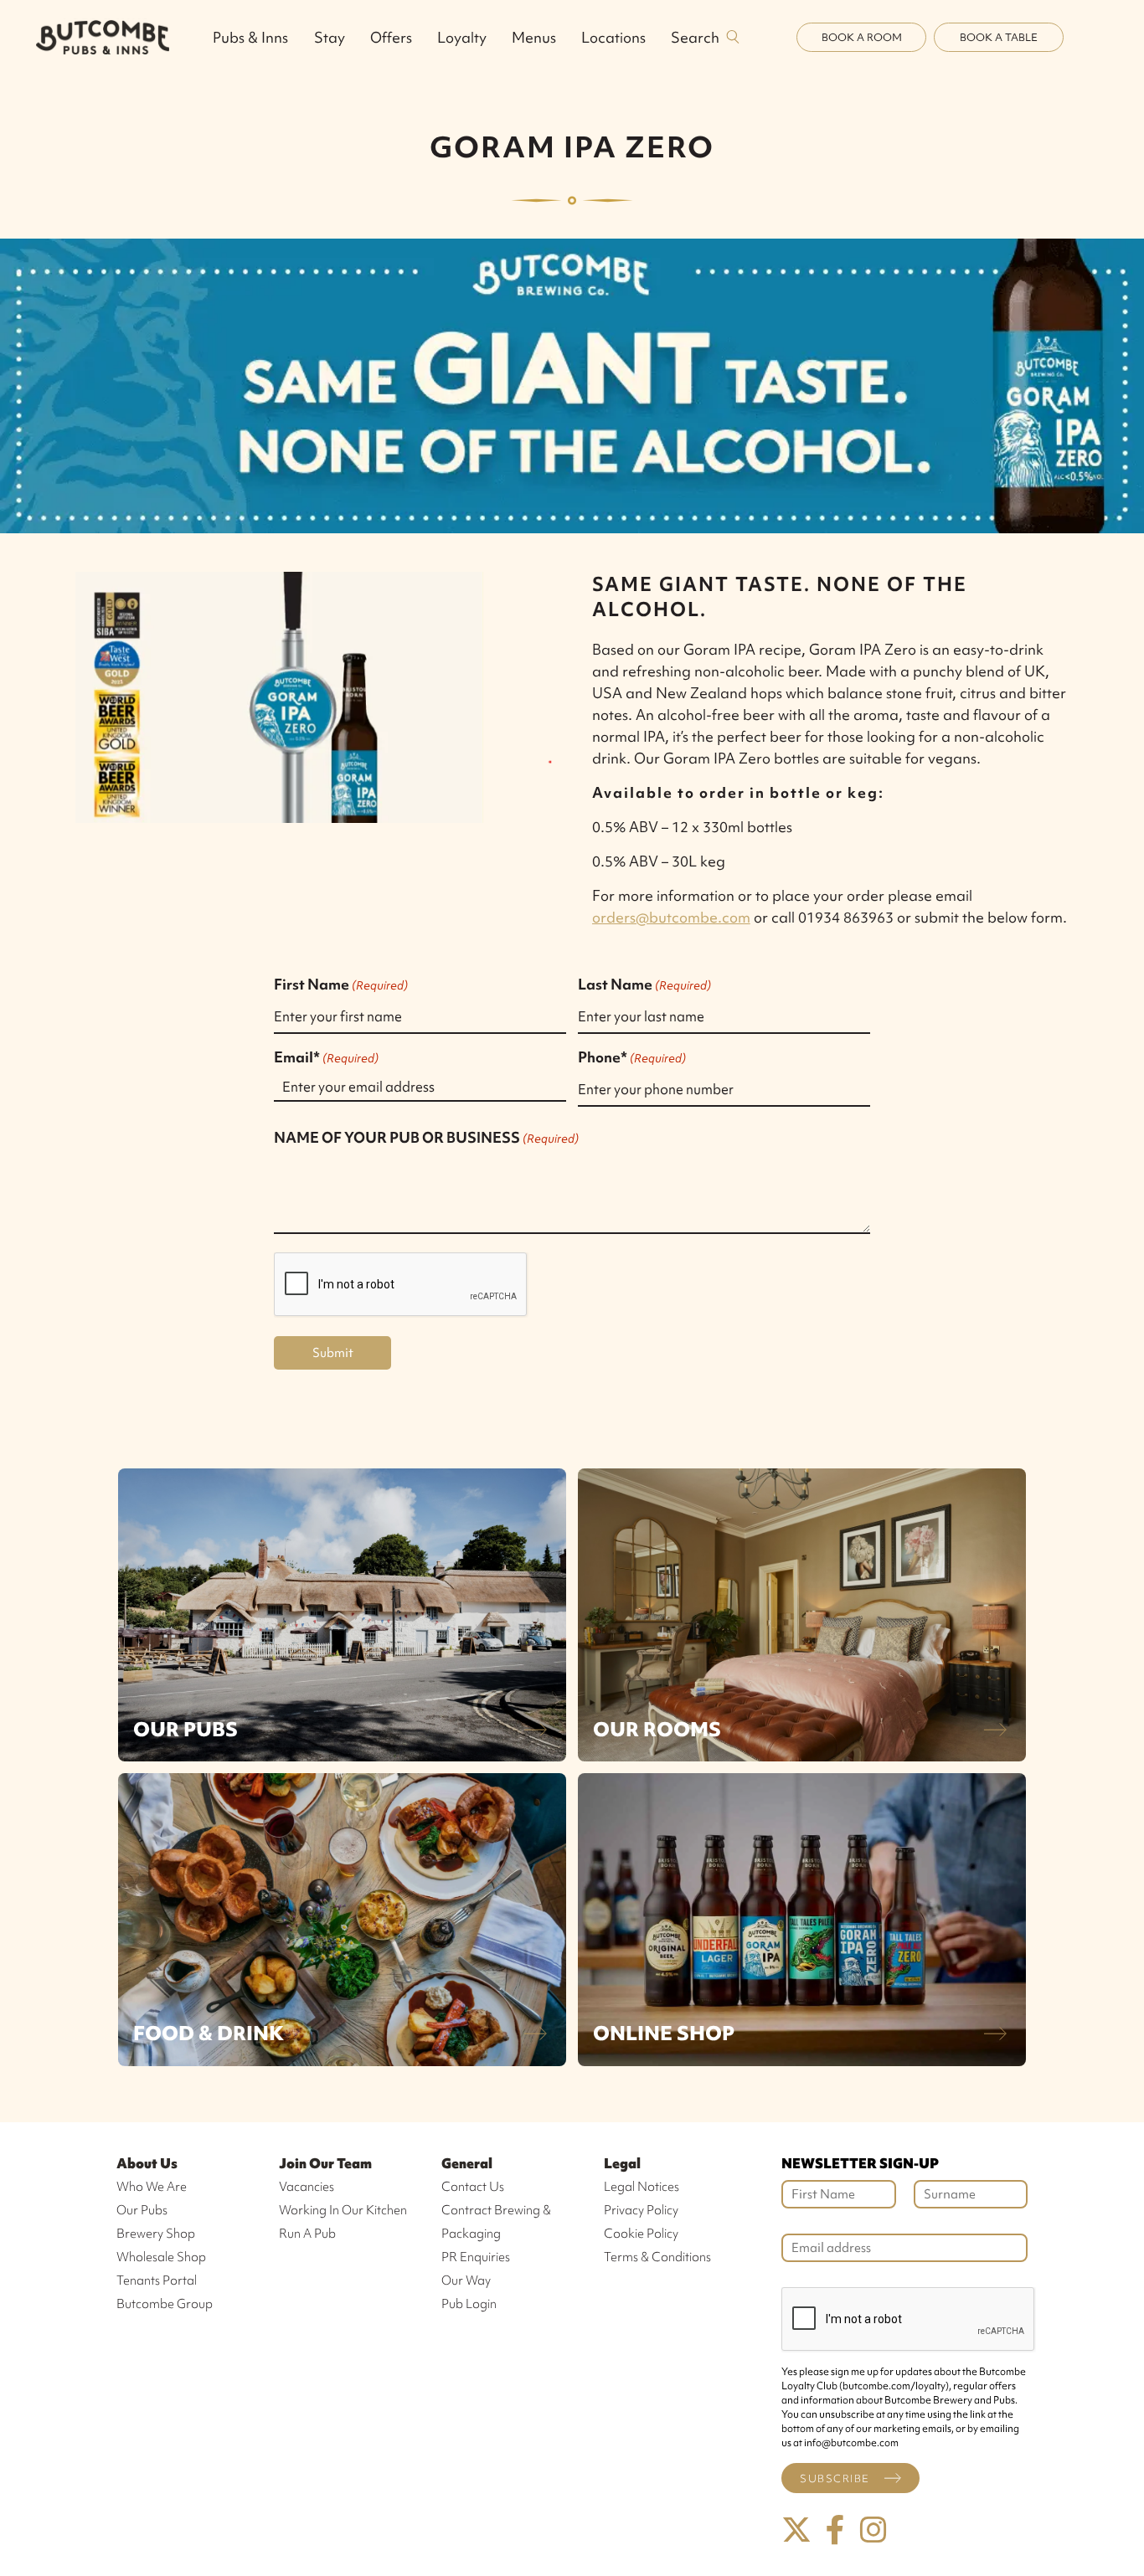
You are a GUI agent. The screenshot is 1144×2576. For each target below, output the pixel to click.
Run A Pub (307, 2234)
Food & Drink (209, 2033)
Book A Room (862, 37)
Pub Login (469, 2304)
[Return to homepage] (103, 37)
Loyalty (462, 37)
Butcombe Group (165, 2304)
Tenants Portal (157, 2280)
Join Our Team (325, 2163)
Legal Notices (642, 2187)
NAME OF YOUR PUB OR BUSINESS (426, 1137)
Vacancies (307, 2187)
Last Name (644, 984)
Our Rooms (657, 1729)
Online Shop (664, 2033)
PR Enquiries (476, 2257)
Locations (613, 37)
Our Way (466, 2280)
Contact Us (473, 2187)
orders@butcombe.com (671, 917)
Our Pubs (186, 1729)
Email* (326, 1057)
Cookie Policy (641, 2234)
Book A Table (999, 37)
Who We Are (152, 2187)
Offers (391, 37)
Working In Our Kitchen (343, 2210)
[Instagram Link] (873, 2530)
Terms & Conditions (657, 2257)
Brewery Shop (156, 2234)
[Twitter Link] (796, 2530)
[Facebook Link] (835, 2530)
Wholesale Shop (161, 2257)
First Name (341, 984)
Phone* (632, 1057)
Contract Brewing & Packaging (496, 2222)
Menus (534, 37)
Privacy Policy (641, 2210)
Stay (330, 37)
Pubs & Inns (250, 37)
